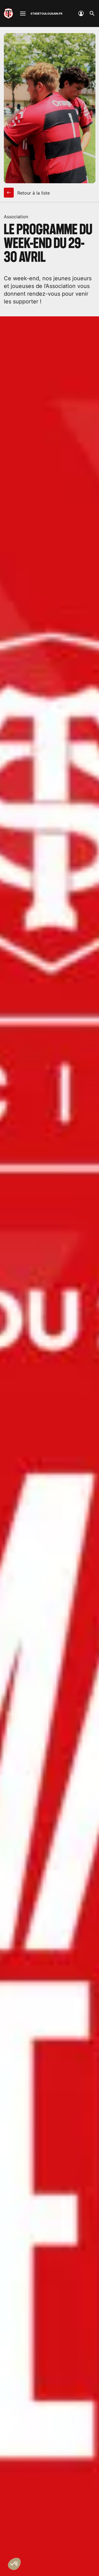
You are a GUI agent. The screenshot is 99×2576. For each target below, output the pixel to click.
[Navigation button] (23, 14)
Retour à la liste (33, 193)
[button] (14, 2564)
